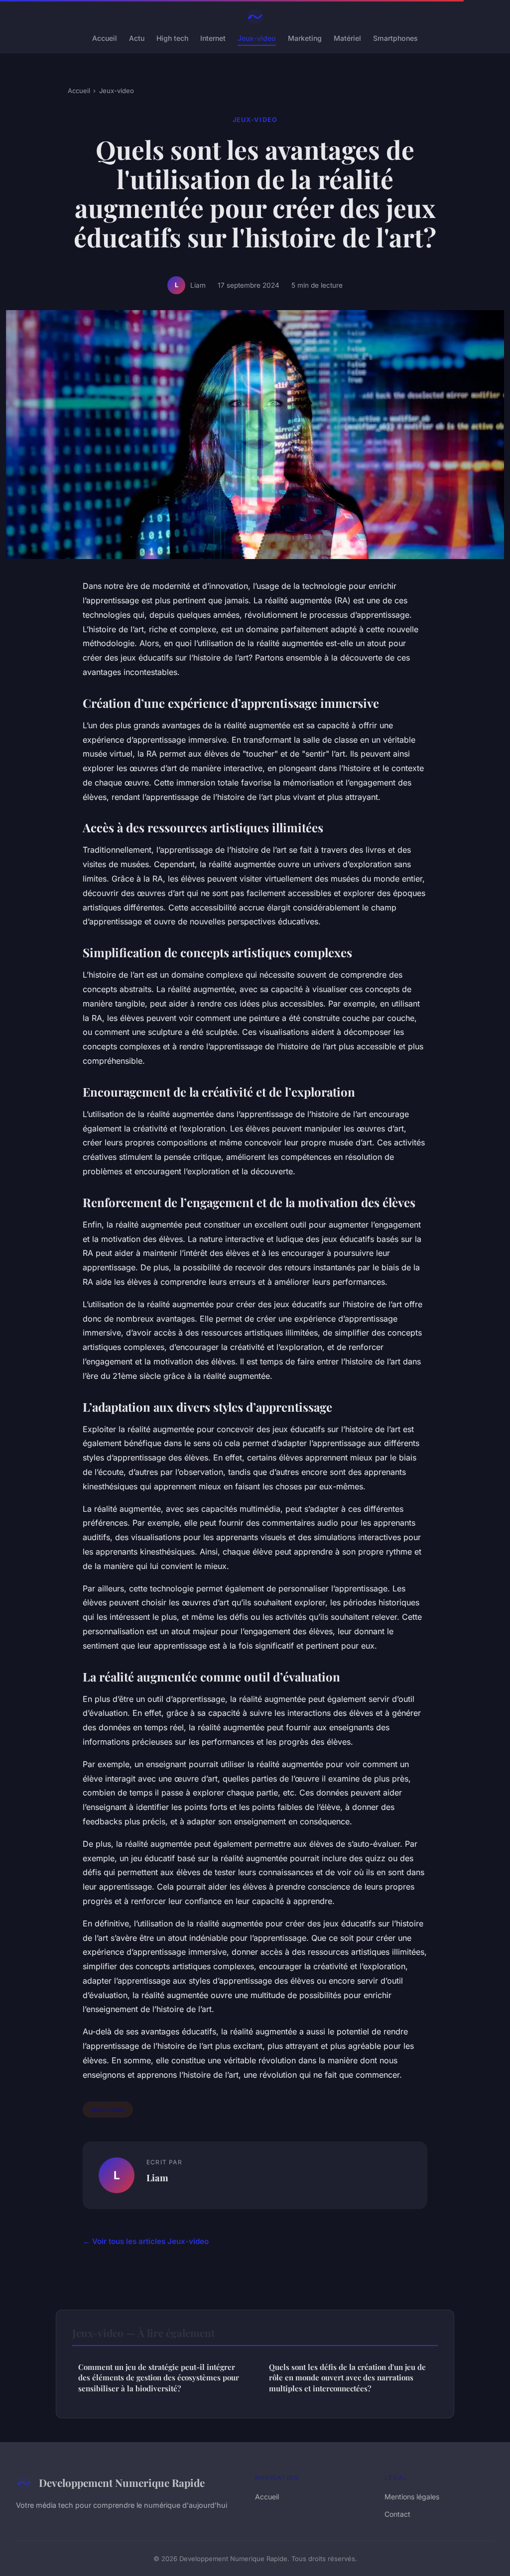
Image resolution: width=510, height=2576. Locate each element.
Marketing (305, 38)
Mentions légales (412, 2497)
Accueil (105, 38)
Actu (137, 38)
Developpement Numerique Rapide (122, 2482)
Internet (213, 38)
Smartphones (395, 38)
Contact (397, 2514)
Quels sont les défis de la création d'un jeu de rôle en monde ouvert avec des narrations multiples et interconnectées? (347, 2378)
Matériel (347, 38)
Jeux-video (257, 38)
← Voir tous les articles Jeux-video (146, 2241)
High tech (172, 38)
